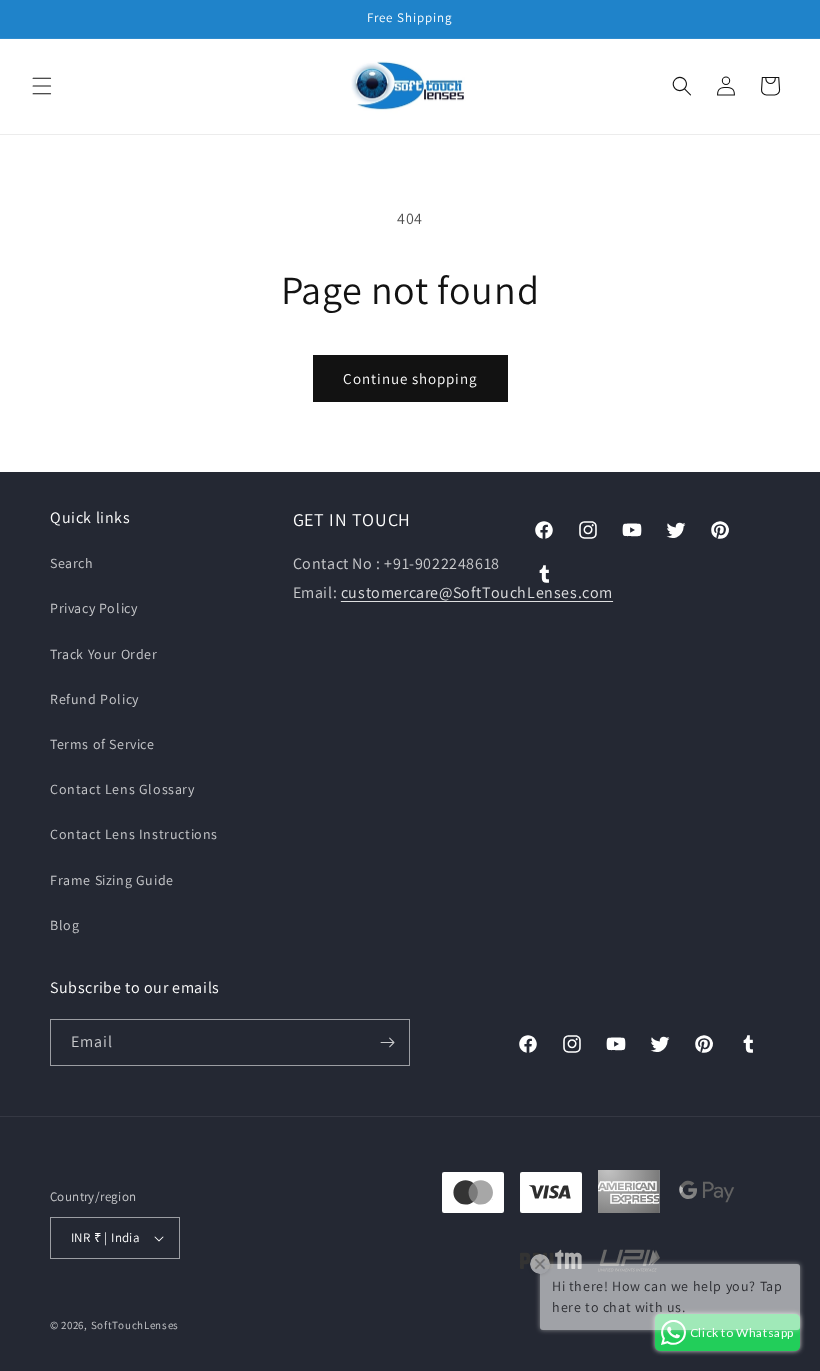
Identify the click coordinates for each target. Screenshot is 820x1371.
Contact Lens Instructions (134, 834)
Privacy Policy (93, 608)
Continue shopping (410, 378)
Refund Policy (94, 699)
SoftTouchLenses (135, 1325)
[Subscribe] (387, 1042)
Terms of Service (102, 744)
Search (72, 563)
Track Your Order (104, 654)
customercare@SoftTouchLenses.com (477, 592)
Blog (64, 925)
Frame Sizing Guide (112, 880)
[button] (42, 86)
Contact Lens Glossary (122, 789)
